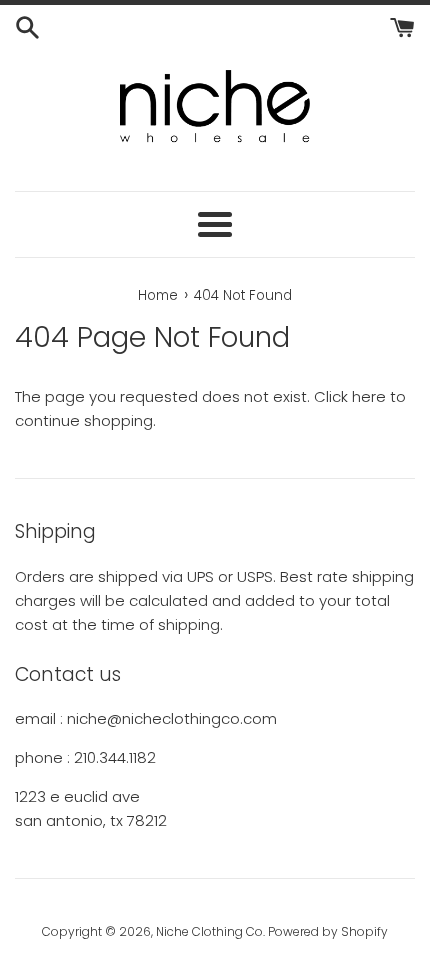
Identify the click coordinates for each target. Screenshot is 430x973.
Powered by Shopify (328, 931)
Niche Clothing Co (209, 931)
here (369, 396)
